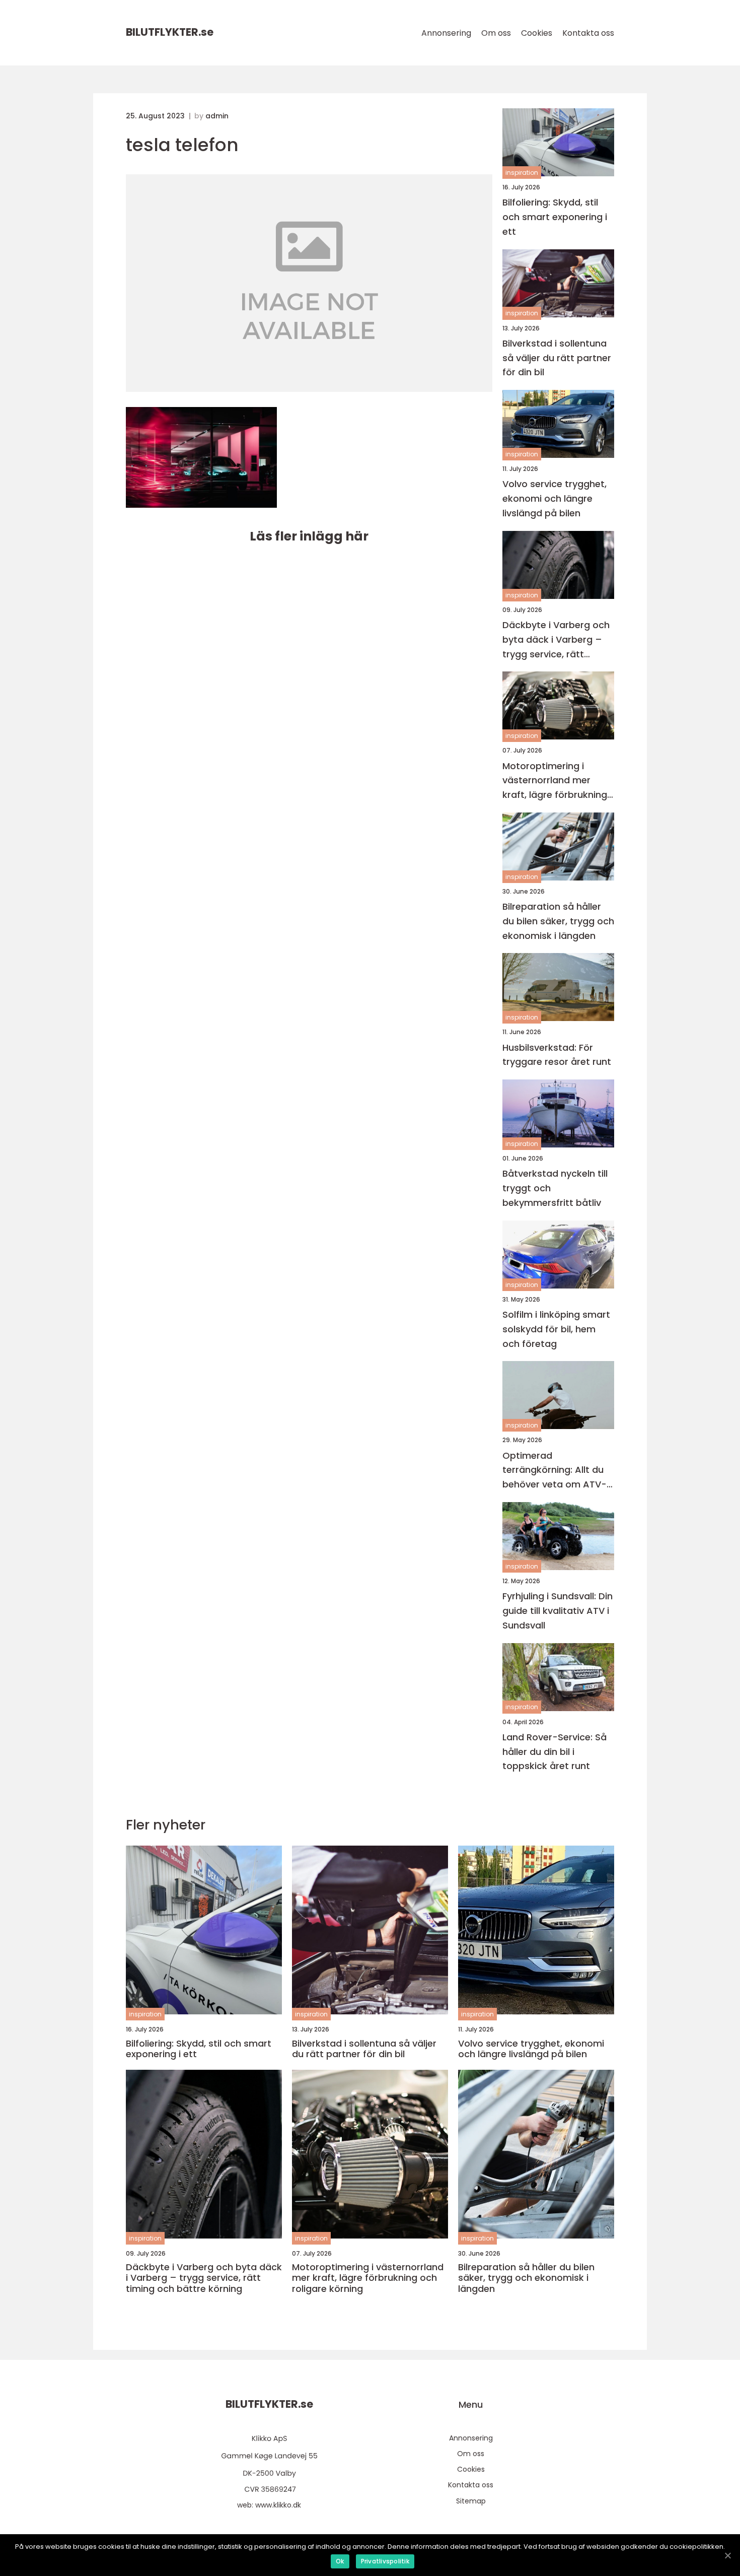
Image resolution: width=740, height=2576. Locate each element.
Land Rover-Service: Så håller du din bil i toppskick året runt (554, 1752)
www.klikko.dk (278, 2505)
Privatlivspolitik (385, 2561)
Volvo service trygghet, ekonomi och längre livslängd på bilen (554, 498)
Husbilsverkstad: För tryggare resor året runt (557, 1055)
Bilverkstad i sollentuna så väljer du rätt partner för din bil (557, 358)
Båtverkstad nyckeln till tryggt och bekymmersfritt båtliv (555, 1188)
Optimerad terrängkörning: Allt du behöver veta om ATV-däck (554, 1471)
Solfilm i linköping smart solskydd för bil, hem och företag (556, 1329)
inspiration (522, 173)
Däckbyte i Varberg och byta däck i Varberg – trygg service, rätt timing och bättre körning (556, 640)
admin (217, 116)
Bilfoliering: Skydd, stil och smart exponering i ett (555, 217)
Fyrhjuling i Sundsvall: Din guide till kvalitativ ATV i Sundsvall (558, 1611)
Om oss (496, 33)
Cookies (537, 33)
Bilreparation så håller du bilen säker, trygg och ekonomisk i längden (558, 921)
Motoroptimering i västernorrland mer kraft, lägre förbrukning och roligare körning (555, 781)
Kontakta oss (588, 33)
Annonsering (446, 33)
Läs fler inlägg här (309, 536)
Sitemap (471, 2501)
